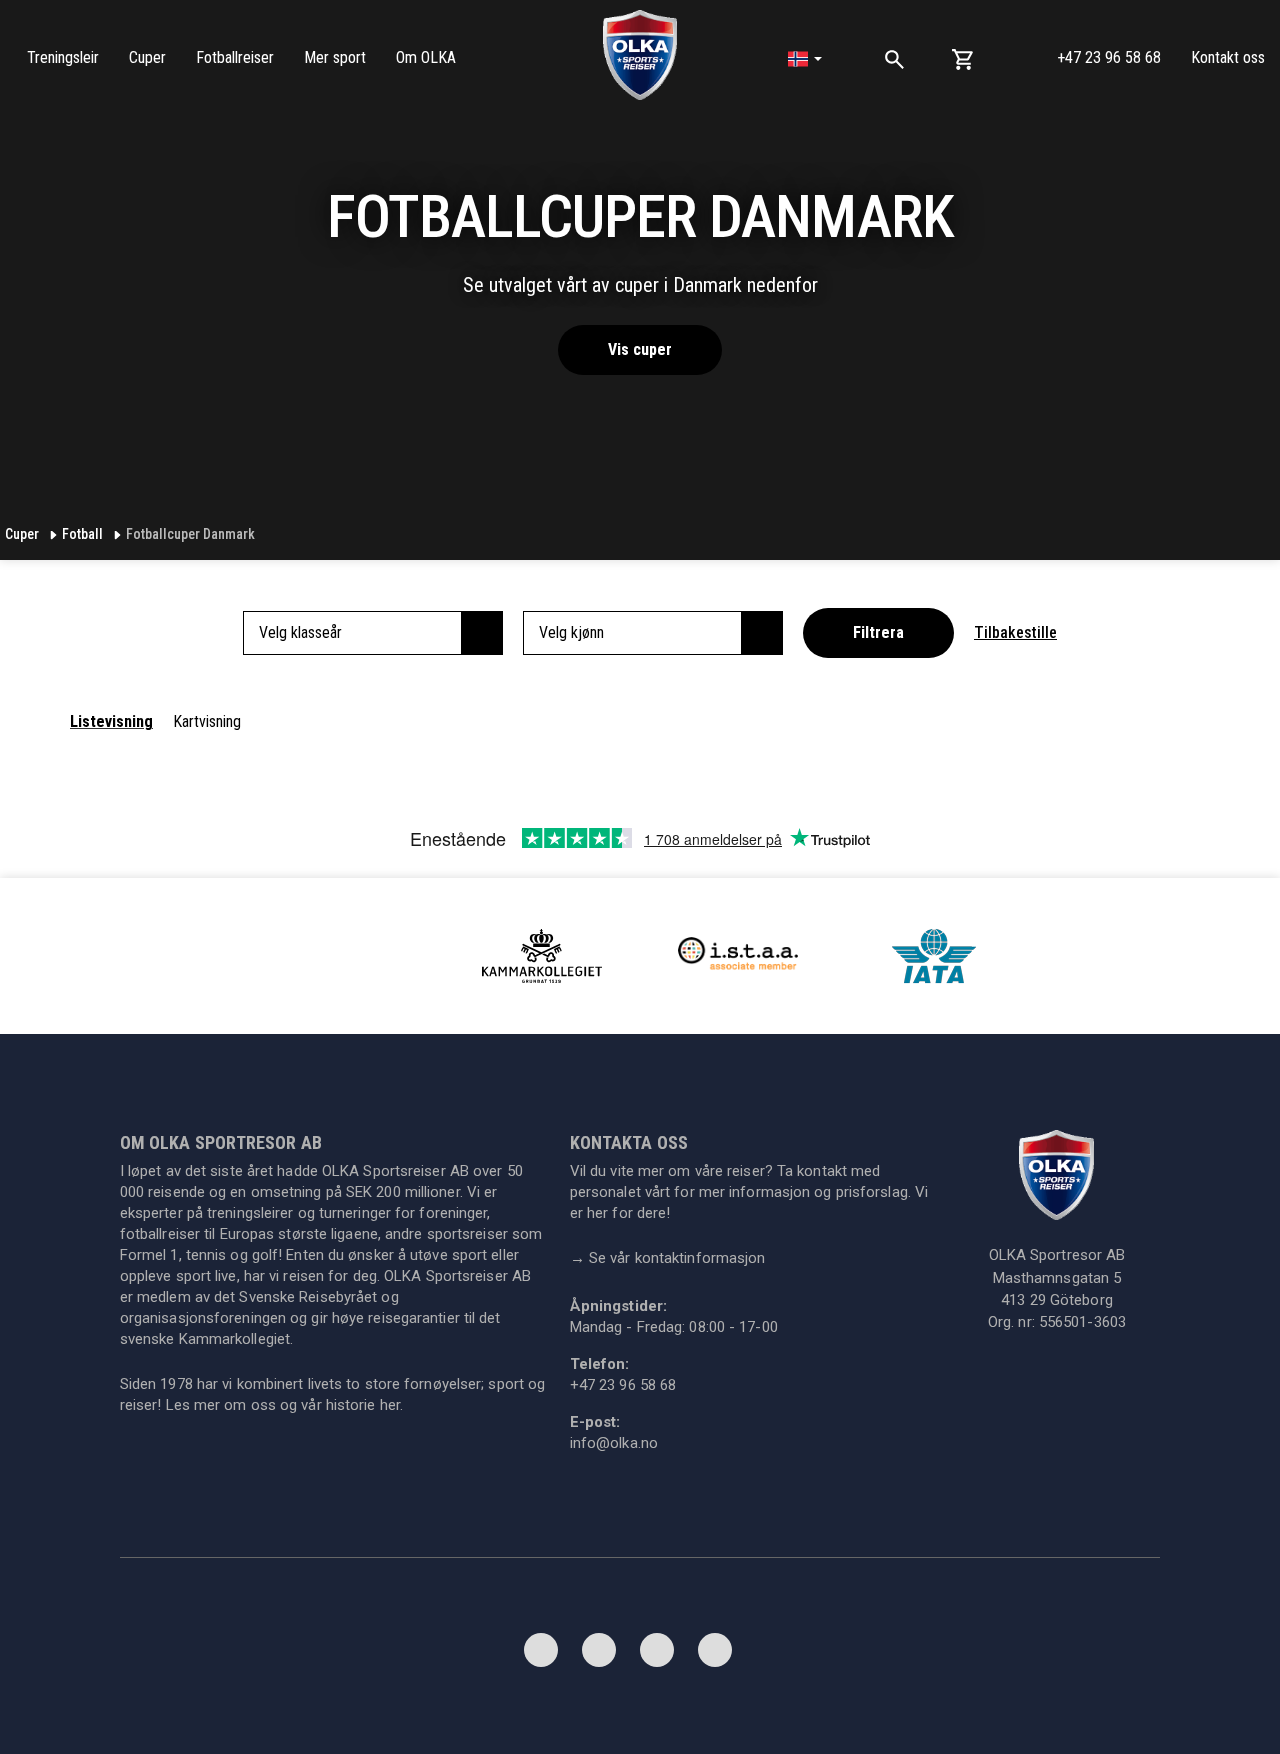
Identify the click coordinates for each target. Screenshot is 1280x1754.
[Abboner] (715, 1655)
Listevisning (111, 721)
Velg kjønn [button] (571, 632)
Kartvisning (207, 721)
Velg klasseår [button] (300, 632)
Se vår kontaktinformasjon (668, 1258)
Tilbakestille (1015, 632)
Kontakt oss (1228, 57)
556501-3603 (1082, 1322)
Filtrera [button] (878, 632)
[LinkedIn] (599, 1655)
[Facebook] (541, 1655)
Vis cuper (640, 349)
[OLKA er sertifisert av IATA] (934, 954)
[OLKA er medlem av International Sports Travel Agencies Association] (738, 954)
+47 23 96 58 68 (1109, 57)
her (390, 1405)
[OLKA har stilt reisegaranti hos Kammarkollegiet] (542, 954)
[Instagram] (657, 1655)
